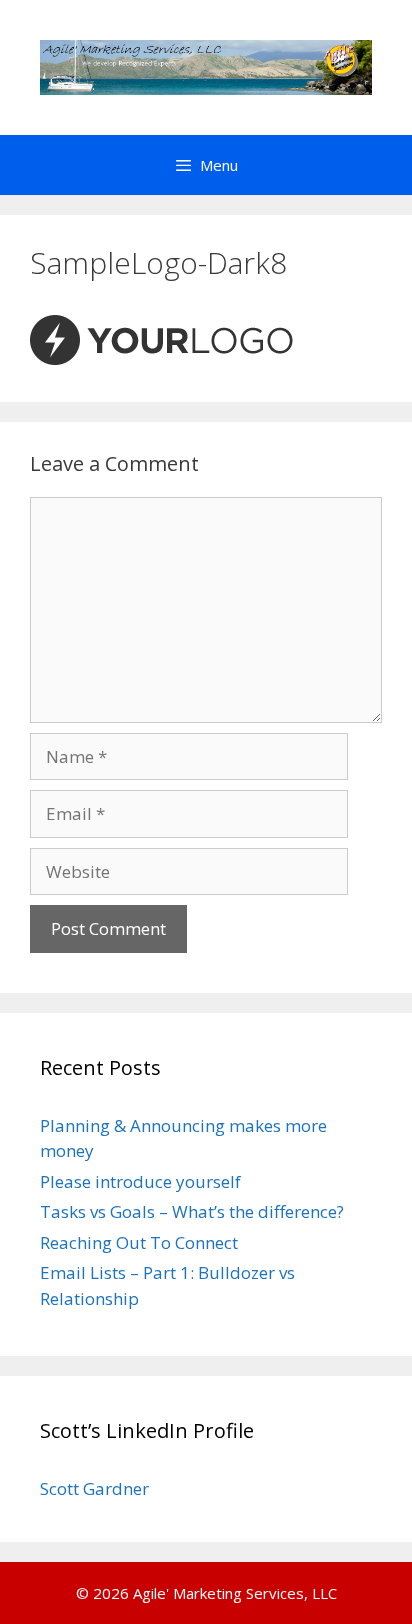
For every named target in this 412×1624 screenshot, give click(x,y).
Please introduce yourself (140, 1181)
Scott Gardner (94, 1488)
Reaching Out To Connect (139, 1242)
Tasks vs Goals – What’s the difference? (192, 1211)
